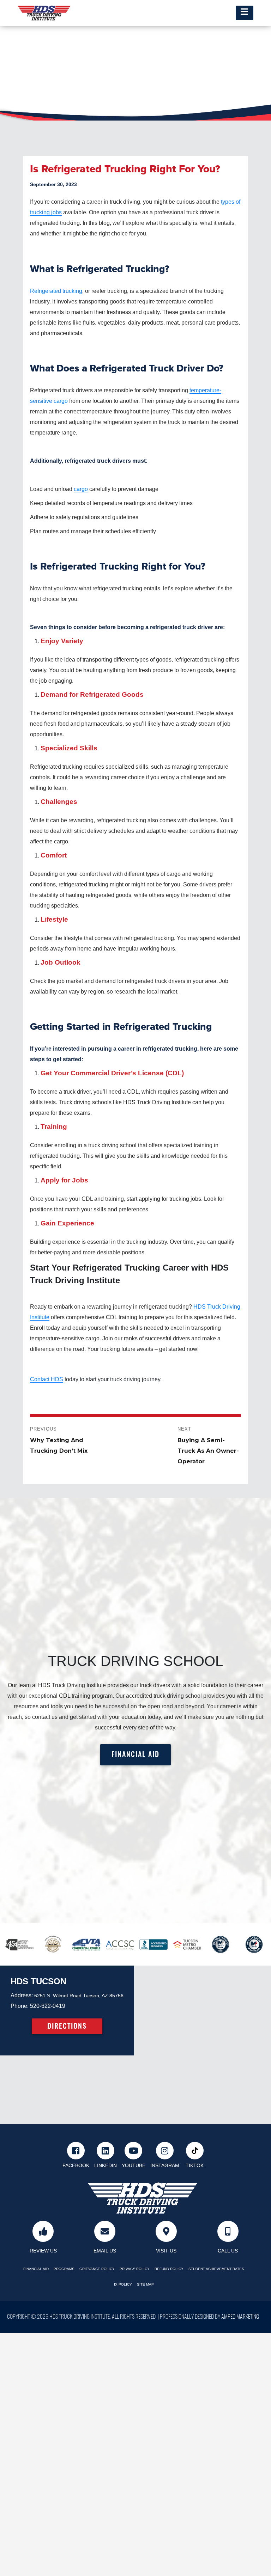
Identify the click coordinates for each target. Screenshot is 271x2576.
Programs (64, 2269)
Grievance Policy (97, 2269)
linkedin (106, 2166)
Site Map (145, 2284)
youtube (134, 2166)
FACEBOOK (76, 2166)
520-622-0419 (48, 2006)
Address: (22, 1995)
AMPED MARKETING (240, 2317)
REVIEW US (43, 2251)
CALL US (228, 2251)
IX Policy (123, 2284)
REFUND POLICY (169, 2269)
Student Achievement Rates (216, 2269)
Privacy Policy (135, 2269)
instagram (165, 2166)
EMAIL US (105, 2251)
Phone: (20, 2006)
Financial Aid (36, 2269)
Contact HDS (47, 1379)
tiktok (195, 2166)
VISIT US (166, 2251)
